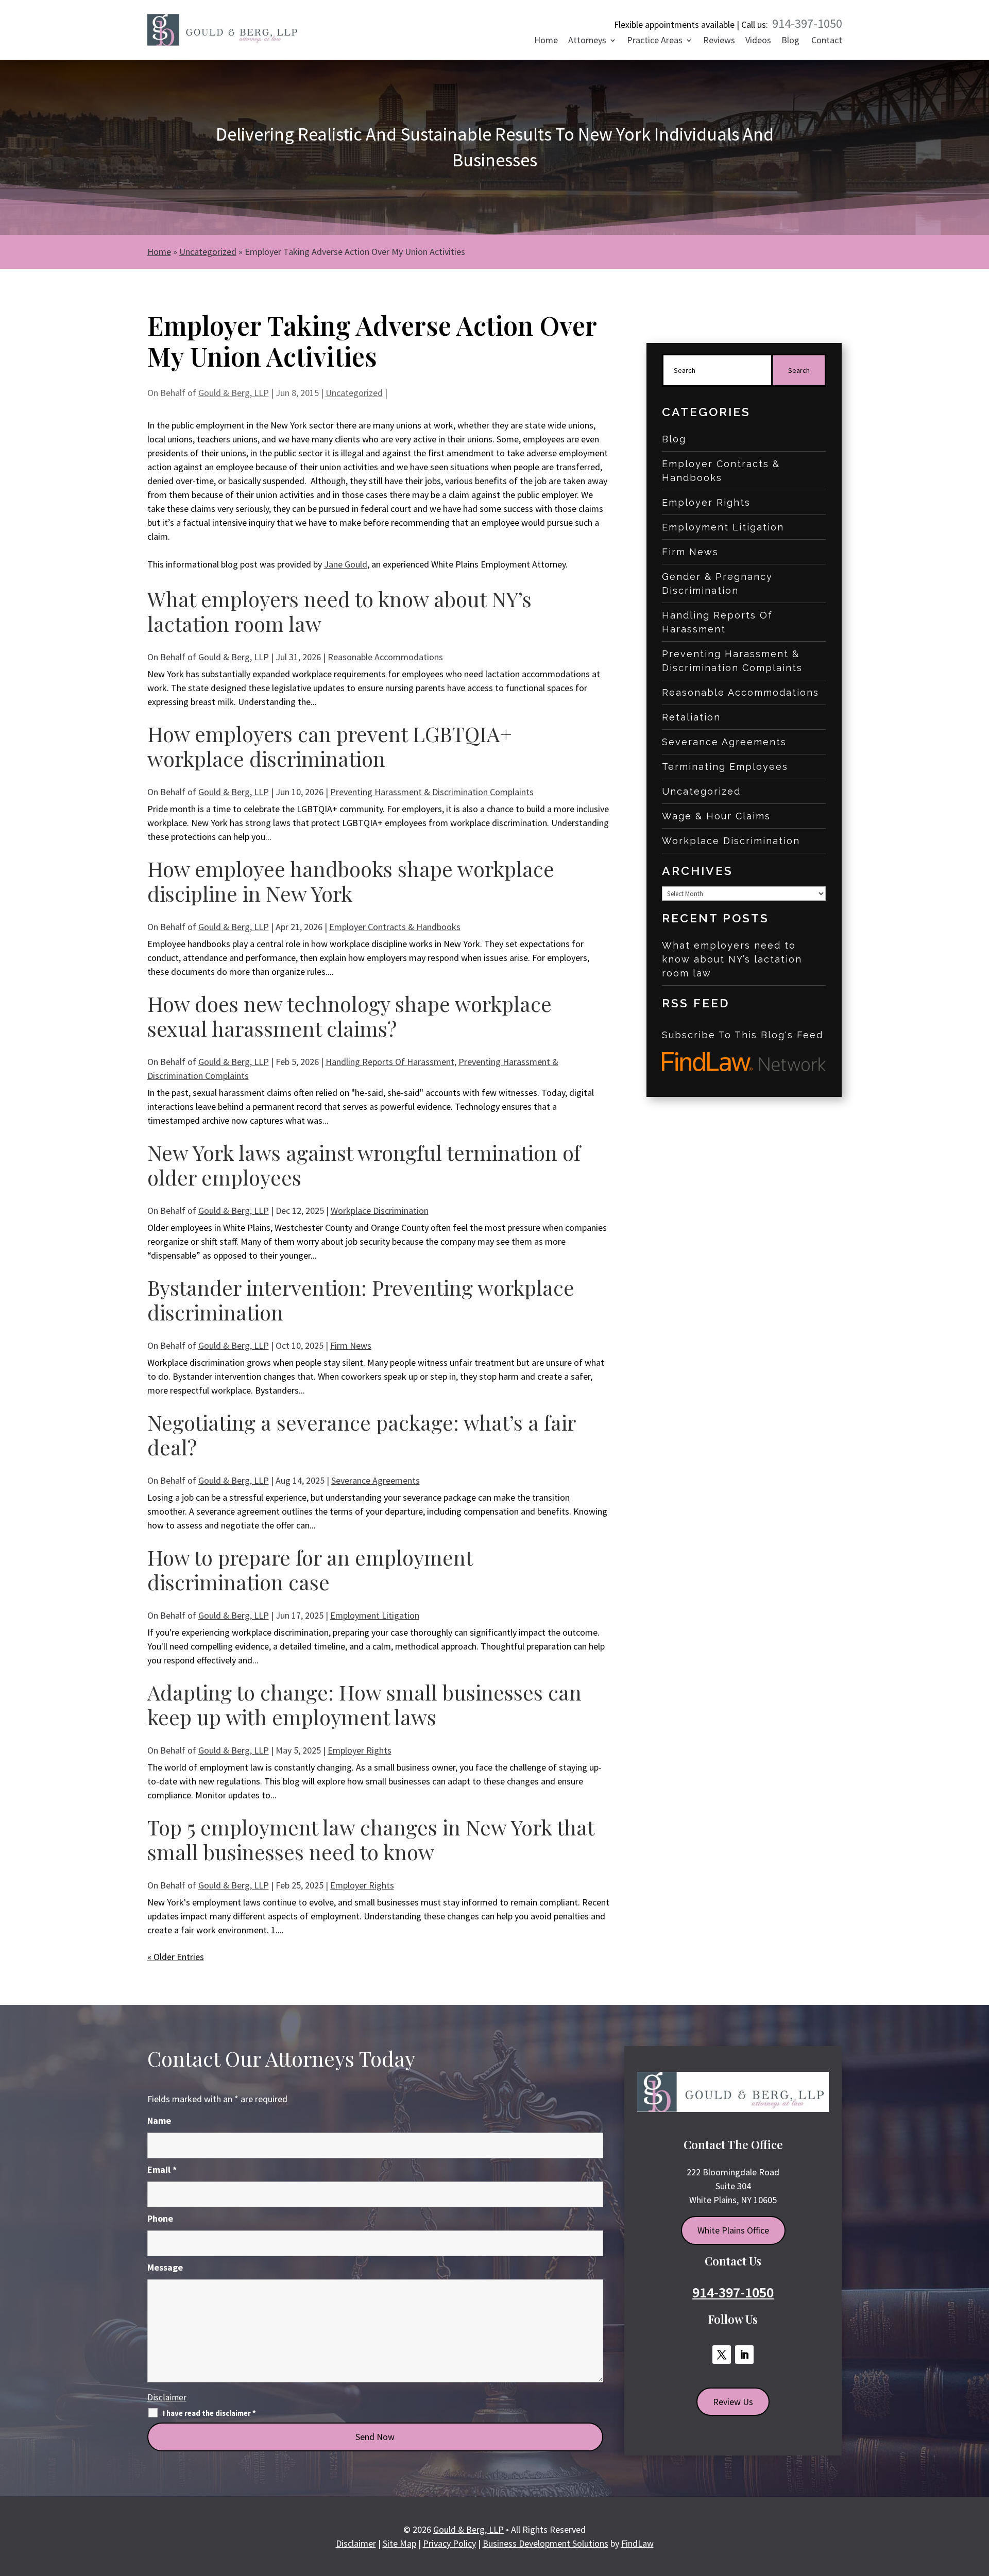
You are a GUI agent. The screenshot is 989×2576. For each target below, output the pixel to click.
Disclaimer (167, 2397)
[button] (978, 2500)
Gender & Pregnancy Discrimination (717, 583)
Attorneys (587, 41)
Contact (827, 41)
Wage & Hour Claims (716, 816)
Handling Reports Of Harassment (390, 1062)
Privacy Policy (449, 2543)
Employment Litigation (375, 1615)
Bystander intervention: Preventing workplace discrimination (361, 1300)
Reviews (719, 41)
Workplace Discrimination (380, 1210)
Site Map (399, 2543)
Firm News (351, 1345)
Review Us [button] (733, 2402)
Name (159, 2120)
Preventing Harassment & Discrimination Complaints (432, 792)
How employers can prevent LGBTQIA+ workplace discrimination (330, 746)
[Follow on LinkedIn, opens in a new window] (744, 2355)
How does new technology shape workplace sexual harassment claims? (349, 1016)
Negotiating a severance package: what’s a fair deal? (361, 1435)
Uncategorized (354, 393)
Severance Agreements (376, 1480)
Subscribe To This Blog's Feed (743, 1035)
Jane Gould (346, 564)
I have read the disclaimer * (209, 2413)
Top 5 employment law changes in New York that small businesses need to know (371, 1839)
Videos (758, 41)
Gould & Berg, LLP (234, 393)
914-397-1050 (807, 23)
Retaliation (691, 717)
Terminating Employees (725, 767)
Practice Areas (655, 41)
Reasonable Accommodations (385, 657)
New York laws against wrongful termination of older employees (364, 1165)
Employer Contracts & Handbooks (395, 927)
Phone (160, 2218)
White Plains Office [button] (733, 2230)
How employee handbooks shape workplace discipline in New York (351, 881)
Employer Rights (360, 1750)
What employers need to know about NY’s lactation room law (339, 611)
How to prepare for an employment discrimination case (310, 1569)
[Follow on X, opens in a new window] (722, 2355)
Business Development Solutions (545, 2543)
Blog (790, 41)
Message (165, 2267)
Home (546, 41)
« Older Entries (176, 1957)
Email (162, 2169)
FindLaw (637, 2543)
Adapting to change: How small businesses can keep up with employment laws (364, 1704)
